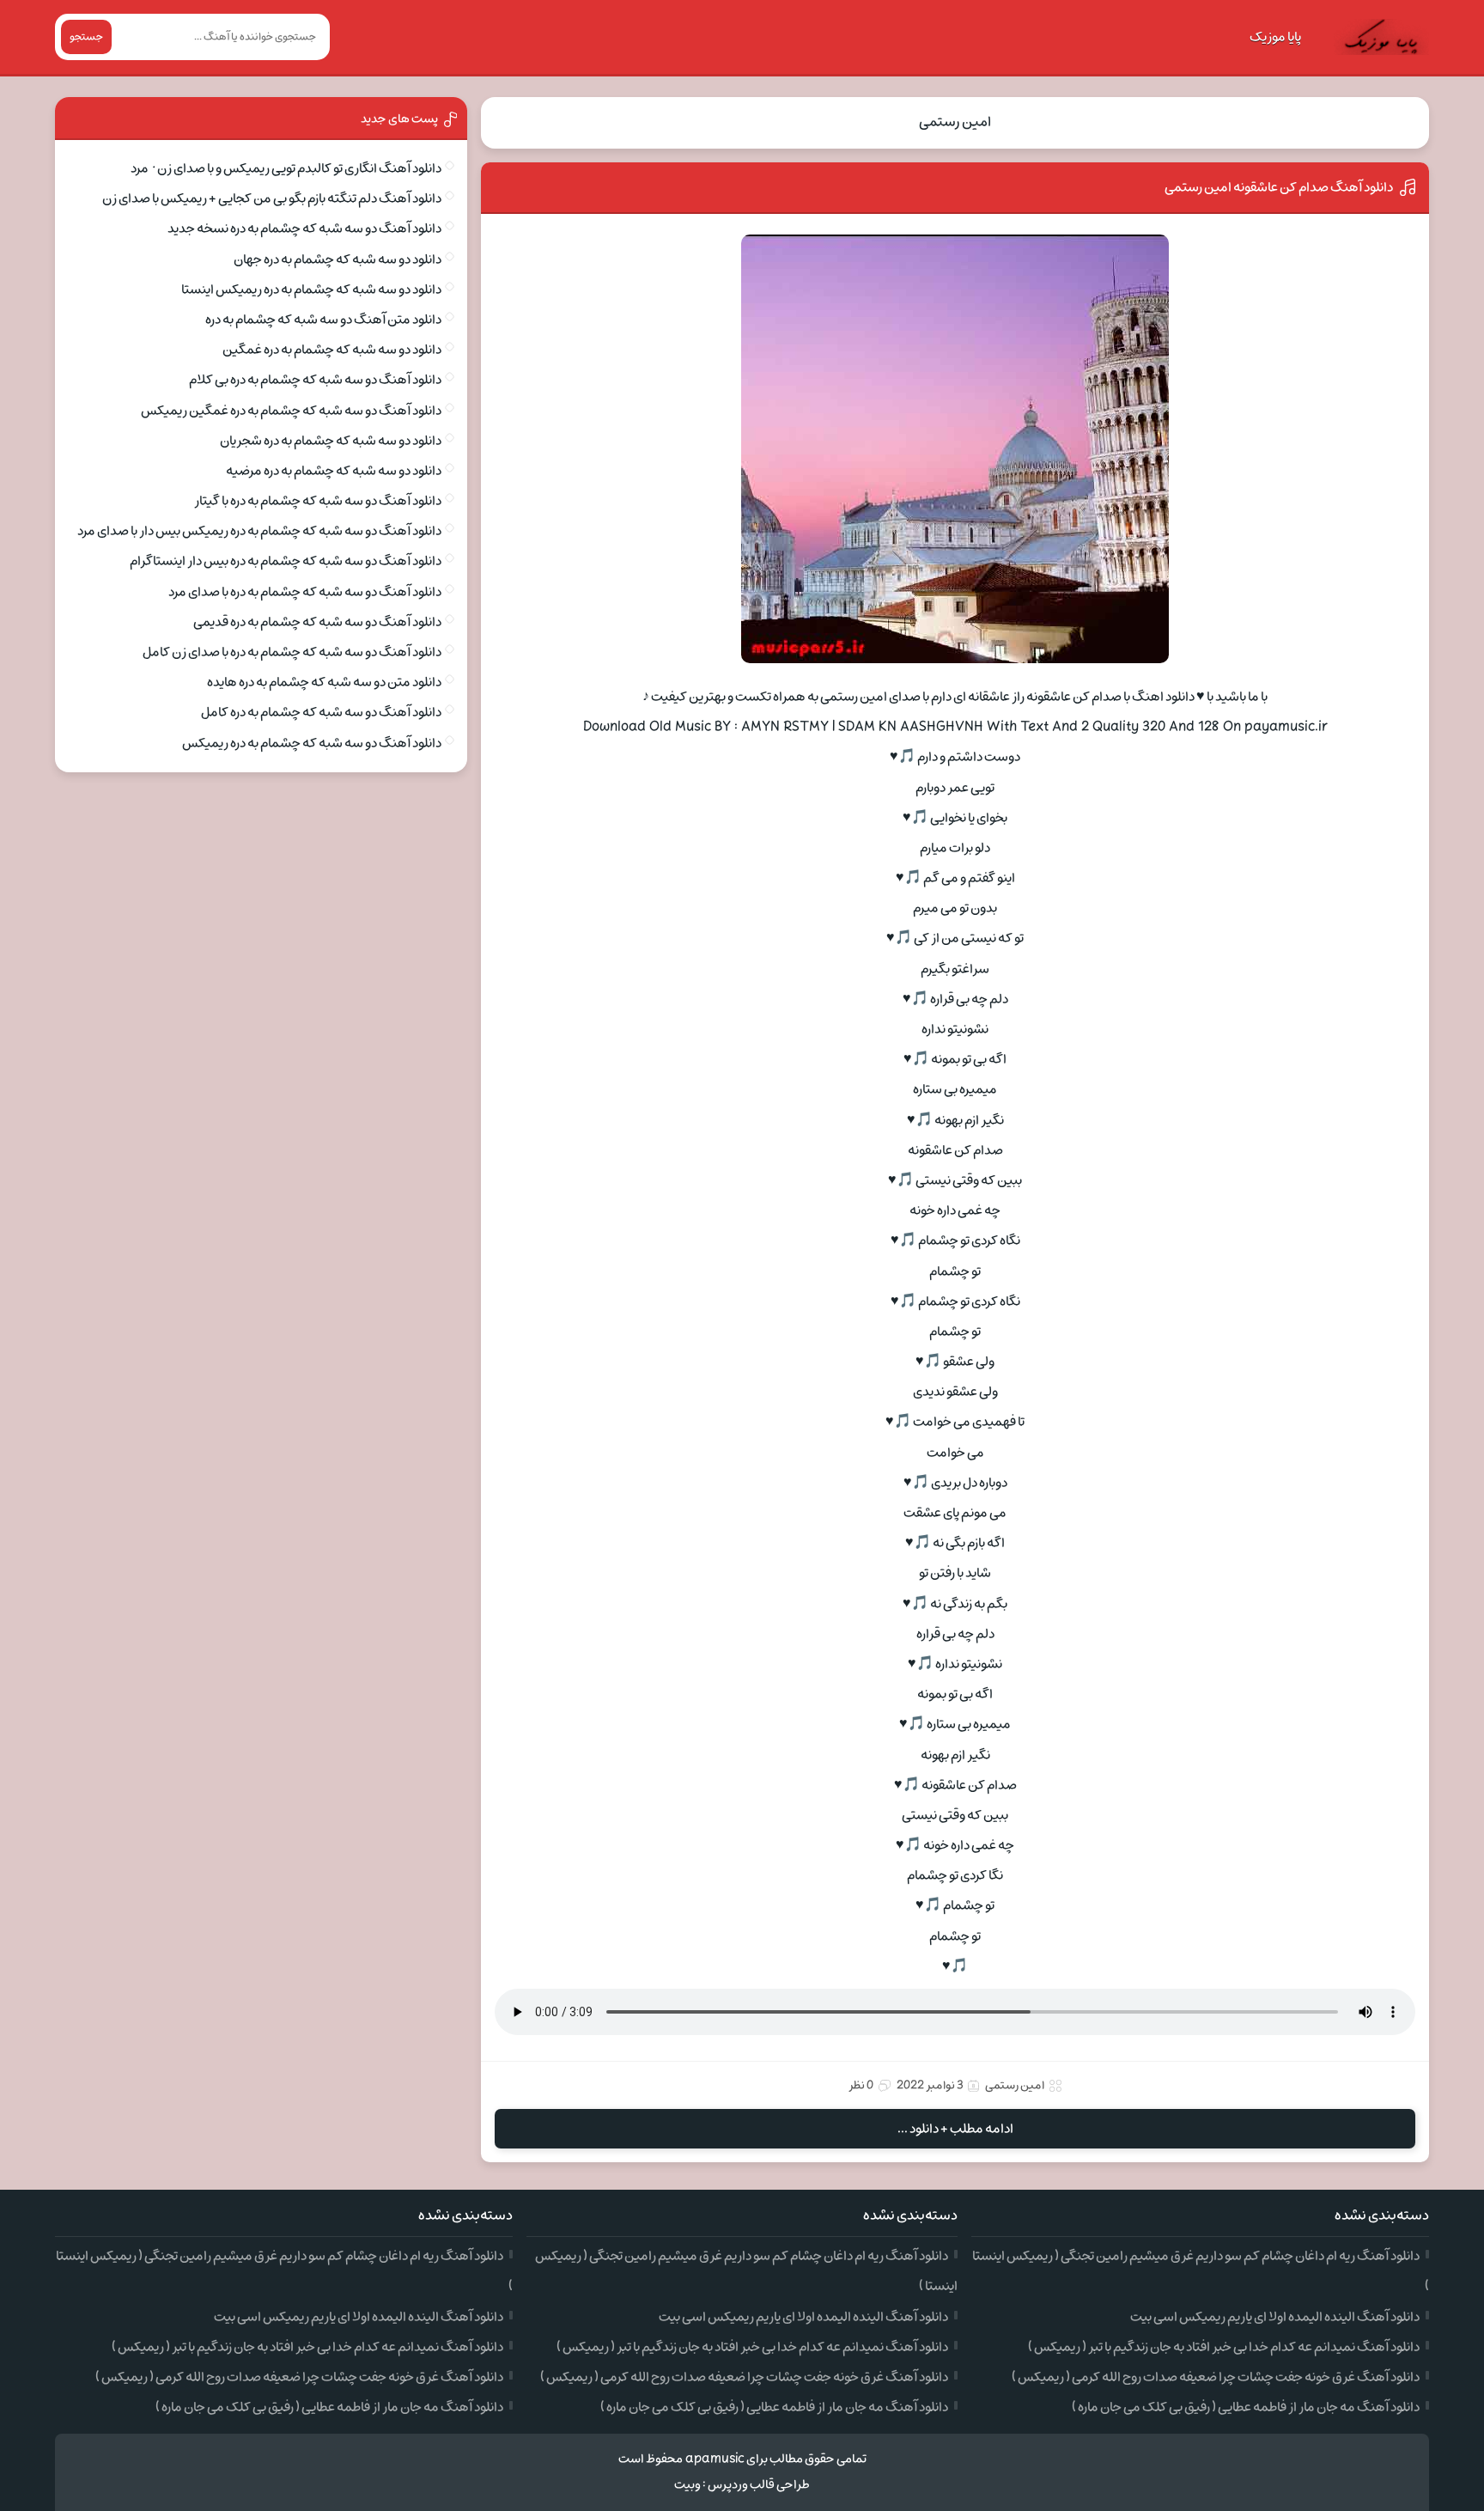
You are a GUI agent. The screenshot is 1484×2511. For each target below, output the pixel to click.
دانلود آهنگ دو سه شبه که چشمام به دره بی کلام (315, 380)
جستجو (86, 37)
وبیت (687, 2485)
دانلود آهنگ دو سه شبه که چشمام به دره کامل (321, 712)
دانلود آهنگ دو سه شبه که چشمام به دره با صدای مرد (305, 592)
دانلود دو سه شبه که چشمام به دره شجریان (331, 441)
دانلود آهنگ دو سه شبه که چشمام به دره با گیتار (318, 501)
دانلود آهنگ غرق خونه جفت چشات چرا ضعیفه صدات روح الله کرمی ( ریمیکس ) (1216, 2377)
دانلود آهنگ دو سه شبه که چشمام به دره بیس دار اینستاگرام (286, 561)
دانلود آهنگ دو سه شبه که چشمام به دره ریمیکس (312, 743)
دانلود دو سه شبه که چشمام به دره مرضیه (334, 471)
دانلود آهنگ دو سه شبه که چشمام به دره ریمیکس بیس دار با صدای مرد (259, 531)
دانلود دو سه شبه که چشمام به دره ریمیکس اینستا (311, 289)
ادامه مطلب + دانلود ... (955, 2129)
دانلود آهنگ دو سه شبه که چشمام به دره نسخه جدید (304, 229)
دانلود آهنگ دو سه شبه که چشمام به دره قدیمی (317, 622)
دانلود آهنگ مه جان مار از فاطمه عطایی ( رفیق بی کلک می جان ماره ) (1246, 2407)
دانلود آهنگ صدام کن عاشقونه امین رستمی (1279, 187)
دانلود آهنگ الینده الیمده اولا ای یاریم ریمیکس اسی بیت (1275, 2317)
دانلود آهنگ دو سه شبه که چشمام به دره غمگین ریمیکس (291, 411)
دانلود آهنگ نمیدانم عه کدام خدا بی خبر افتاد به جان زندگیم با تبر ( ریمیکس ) (1224, 2347)
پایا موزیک (1275, 37)
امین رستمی (955, 122)
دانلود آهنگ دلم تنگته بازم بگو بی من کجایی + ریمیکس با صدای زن (272, 198)
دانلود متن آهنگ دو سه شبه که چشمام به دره (323, 320)
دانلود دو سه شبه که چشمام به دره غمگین (332, 350)
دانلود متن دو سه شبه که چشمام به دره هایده (324, 682)
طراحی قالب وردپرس (759, 2485)
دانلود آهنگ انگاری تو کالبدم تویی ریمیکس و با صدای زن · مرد (286, 168)
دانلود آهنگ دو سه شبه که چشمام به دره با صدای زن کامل (292, 652)
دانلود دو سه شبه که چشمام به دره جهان (338, 259)
